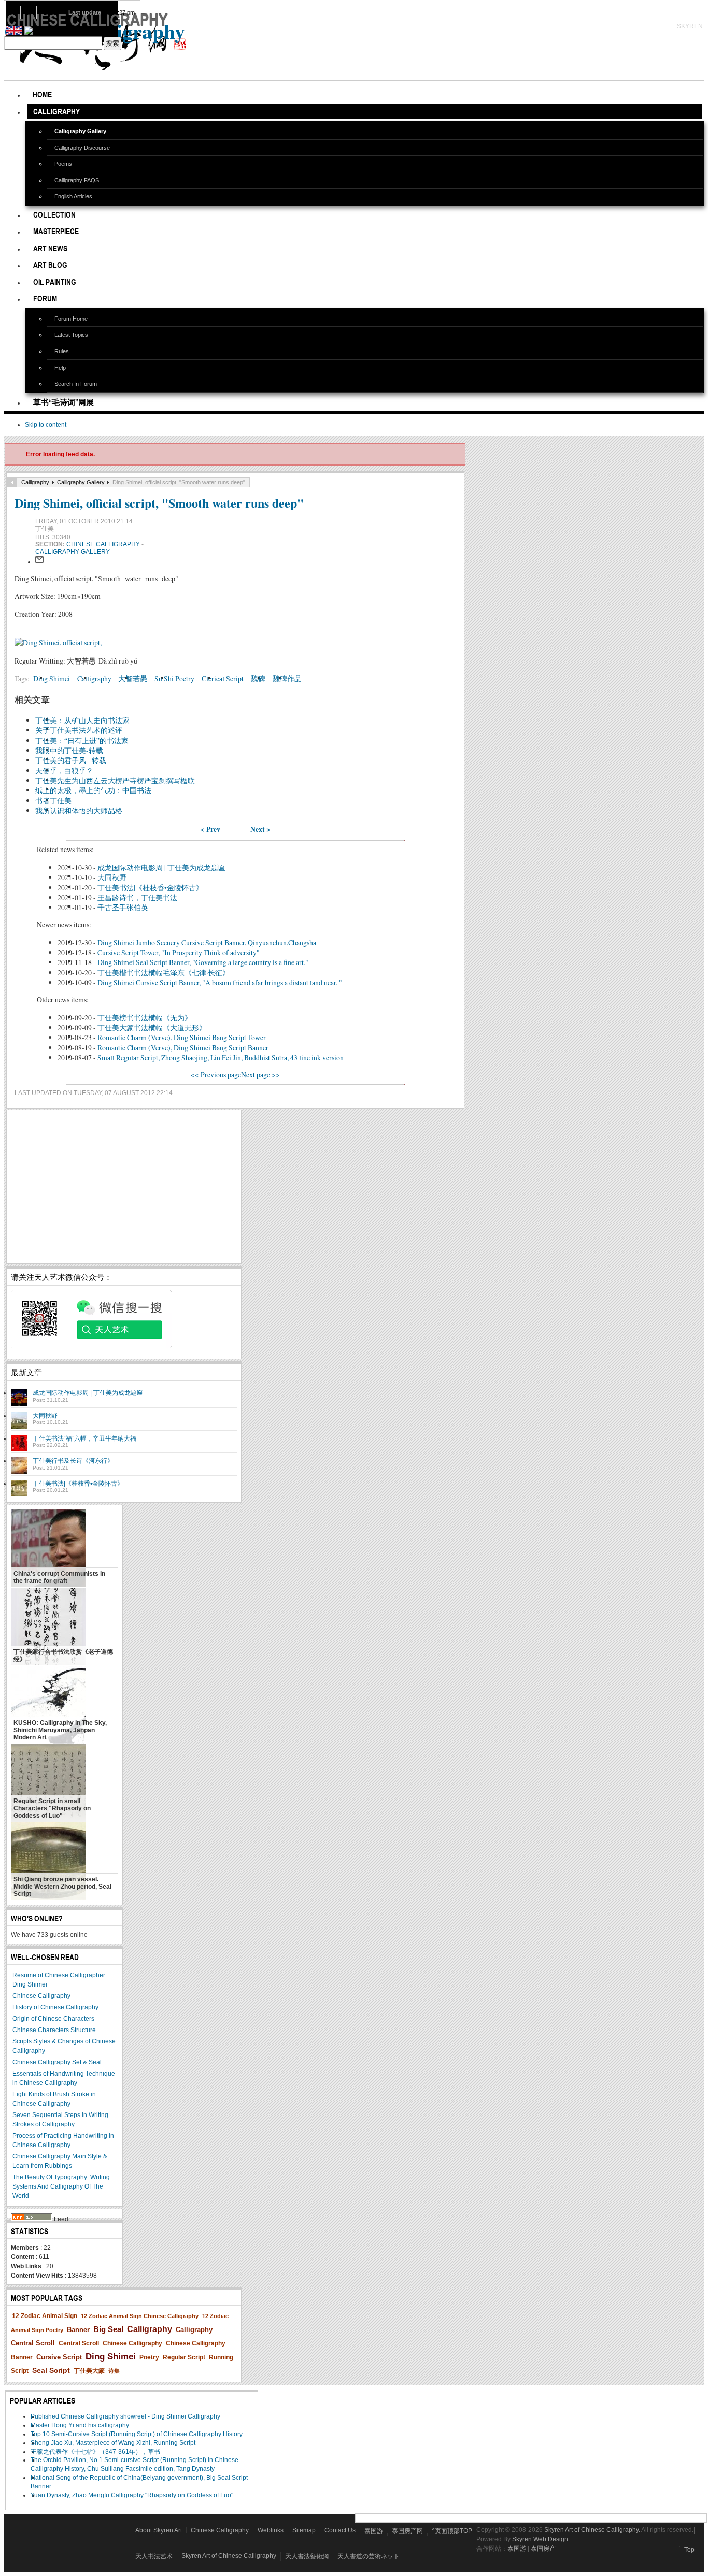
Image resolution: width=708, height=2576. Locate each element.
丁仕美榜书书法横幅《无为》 (145, 1018)
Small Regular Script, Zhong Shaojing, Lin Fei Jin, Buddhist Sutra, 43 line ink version (221, 1057)
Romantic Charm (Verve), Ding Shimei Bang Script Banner (183, 1048)
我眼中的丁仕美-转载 (69, 750)
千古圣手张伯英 (123, 907)
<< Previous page (216, 1075)
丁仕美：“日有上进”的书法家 (82, 740)
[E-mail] (39, 562)
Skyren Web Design (540, 2539)
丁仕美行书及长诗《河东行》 (73, 1461)
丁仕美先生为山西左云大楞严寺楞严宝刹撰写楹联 (115, 780)
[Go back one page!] (12, 482)
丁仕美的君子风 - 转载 (71, 760)
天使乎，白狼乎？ (64, 771)
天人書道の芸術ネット (369, 2556)
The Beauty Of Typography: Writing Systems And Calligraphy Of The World (61, 2186)
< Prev (210, 829)
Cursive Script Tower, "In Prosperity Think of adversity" (179, 952)
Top (689, 2550)
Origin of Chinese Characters (53, 2019)
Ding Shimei (52, 678)
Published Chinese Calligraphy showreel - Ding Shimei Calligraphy (125, 2416)
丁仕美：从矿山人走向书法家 (82, 720)
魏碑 (258, 678)
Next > (260, 829)
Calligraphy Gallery (81, 482)
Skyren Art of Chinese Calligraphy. (592, 2530)
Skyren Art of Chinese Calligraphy (229, 2556)
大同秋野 (112, 877)
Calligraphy (35, 482)
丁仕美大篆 (89, 2371)
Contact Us (340, 2530)
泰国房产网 (407, 2531)
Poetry (149, 2357)
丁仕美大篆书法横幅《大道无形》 (152, 1027)
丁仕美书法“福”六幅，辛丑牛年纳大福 (84, 1438)
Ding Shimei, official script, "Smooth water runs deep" (159, 503)
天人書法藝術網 (307, 2556)
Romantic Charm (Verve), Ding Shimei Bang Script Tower (182, 1037)
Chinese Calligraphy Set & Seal (57, 2062)
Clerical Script (223, 678)
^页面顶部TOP (452, 2531)
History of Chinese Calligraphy (55, 2007)
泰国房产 (543, 2549)
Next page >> (260, 1075)
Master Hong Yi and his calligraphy (80, 2425)
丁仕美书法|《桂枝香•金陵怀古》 (150, 888)
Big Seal (108, 2329)
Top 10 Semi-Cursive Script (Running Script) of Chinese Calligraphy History (137, 2434)
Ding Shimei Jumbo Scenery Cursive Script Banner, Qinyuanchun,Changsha (207, 942)
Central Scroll (79, 2343)
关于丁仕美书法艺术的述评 (79, 730)
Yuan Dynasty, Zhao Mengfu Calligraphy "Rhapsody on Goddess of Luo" (132, 2495)
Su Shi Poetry (174, 678)
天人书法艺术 (154, 2556)
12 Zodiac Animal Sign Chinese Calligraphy (140, 2316)
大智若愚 (133, 678)
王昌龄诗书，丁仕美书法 (137, 897)
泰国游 (374, 2531)
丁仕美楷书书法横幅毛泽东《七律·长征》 (164, 973)
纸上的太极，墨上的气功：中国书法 (93, 790)
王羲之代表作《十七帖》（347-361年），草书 (95, 2452)
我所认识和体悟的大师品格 (79, 810)
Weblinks (271, 2530)
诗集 (114, 2371)
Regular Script (184, 2357)
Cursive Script (59, 2357)
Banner (78, 2330)
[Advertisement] (124, 1187)
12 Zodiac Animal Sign (45, 2316)
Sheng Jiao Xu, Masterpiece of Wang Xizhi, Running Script (113, 2443)
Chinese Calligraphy (104, 544)
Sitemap (304, 2530)
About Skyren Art (159, 2530)
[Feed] (32, 2219)
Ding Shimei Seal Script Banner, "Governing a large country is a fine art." (203, 962)
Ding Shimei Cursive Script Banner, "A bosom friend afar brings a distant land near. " (220, 982)
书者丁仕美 (53, 801)
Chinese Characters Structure (54, 2030)
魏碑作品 (287, 678)
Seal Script (51, 2370)
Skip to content (46, 425)
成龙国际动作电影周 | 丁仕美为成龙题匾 (161, 867)
